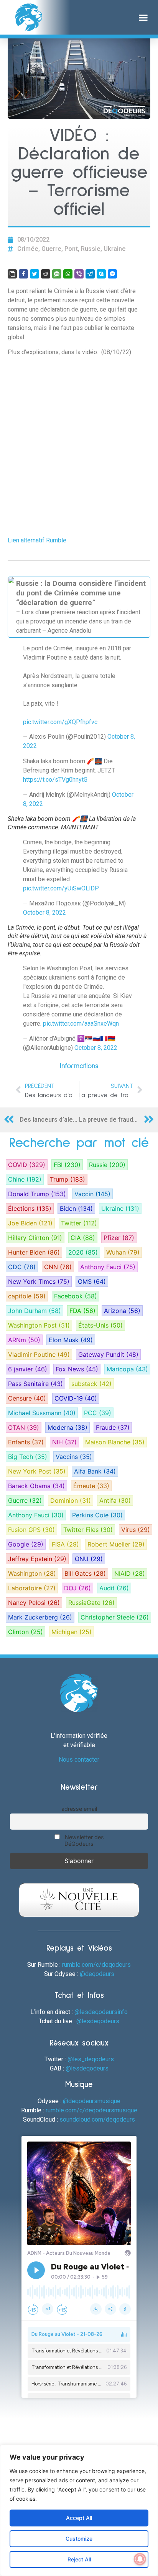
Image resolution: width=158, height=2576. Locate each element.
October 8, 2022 (44, 913)
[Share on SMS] (57, 274)
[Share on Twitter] (35, 274)
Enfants (26, 1442)
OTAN (24, 1427)
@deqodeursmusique (92, 2101)
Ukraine (115, 249)
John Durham (35, 1311)
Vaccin (92, 1194)
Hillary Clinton (35, 1238)
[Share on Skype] (101, 274)
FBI (67, 1165)
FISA (65, 1544)
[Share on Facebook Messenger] (112, 274)
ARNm (24, 1340)
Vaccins (74, 1457)
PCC (98, 1413)
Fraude (113, 1427)
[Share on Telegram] (90, 274)
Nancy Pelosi (34, 1603)
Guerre (51, 249)
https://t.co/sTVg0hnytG (55, 780)
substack (91, 1384)
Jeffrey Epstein (37, 1559)
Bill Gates (85, 1573)
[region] (79, 2510)
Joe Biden (30, 1223)
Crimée (28, 249)
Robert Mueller (116, 1544)
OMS (92, 1281)
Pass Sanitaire (35, 1384)
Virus (136, 1530)
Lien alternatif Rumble (37, 540)
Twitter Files (88, 1530)
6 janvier (28, 1369)
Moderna (67, 1427)
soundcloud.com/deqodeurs (97, 2119)
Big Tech (28, 1457)
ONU (89, 1559)
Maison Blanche (115, 1442)
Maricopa (127, 1369)
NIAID (130, 1573)
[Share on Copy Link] (12, 274)
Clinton (26, 1632)
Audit (114, 1588)
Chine (25, 1179)
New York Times (39, 1281)
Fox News (77, 1369)
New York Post (37, 1471)
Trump (67, 1179)
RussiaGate (91, 1603)
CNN (58, 1267)
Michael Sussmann (42, 1413)
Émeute (91, 1486)
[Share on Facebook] (23, 274)
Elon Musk (71, 1340)
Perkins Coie (97, 1515)
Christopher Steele (115, 1617)
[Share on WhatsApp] (68, 274)
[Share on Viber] (79, 274)
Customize (79, 2539)
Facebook (76, 1296)
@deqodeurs (97, 1974)
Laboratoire (32, 1588)
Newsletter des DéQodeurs (84, 1840)
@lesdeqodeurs (98, 2021)
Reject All (79, 2559)
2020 (83, 1252)
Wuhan (123, 1252)
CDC (22, 1267)
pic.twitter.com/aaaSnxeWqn (81, 1024)
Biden (76, 1208)
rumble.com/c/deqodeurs (96, 1965)
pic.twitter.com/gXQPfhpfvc (60, 722)
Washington (32, 1573)
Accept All (79, 2518)
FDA (82, 1311)
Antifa (115, 1500)
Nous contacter (79, 1760)
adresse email (79, 1809)
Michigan (72, 1632)
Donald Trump (37, 1194)
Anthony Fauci (108, 1267)
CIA (83, 1238)
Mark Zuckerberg (40, 1617)
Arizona (122, 1311)
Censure (27, 1398)
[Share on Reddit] (46, 274)
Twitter (79, 1223)
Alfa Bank (95, 1471)
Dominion (71, 1500)
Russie (91, 249)
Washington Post (39, 1325)
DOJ (77, 1588)
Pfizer (119, 1238)
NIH (64, 1442)
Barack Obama (36, 1486)
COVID (27, 1165)
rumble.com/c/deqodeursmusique (91, 2110)
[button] (143, 17)
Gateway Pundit (108, 1354)
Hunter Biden (34, 1252)
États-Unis (100, 1325)
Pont (71, 249)
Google (26, 1544)
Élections (30, 1208)
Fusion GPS (31, 1530)
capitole (27, 1296)
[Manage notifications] (140, 2559)
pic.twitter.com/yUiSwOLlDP (61, 888)
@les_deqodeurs (91, 2059)
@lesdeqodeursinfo (101, 2012)
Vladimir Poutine (39, 1354)
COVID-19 (76, 1398)
